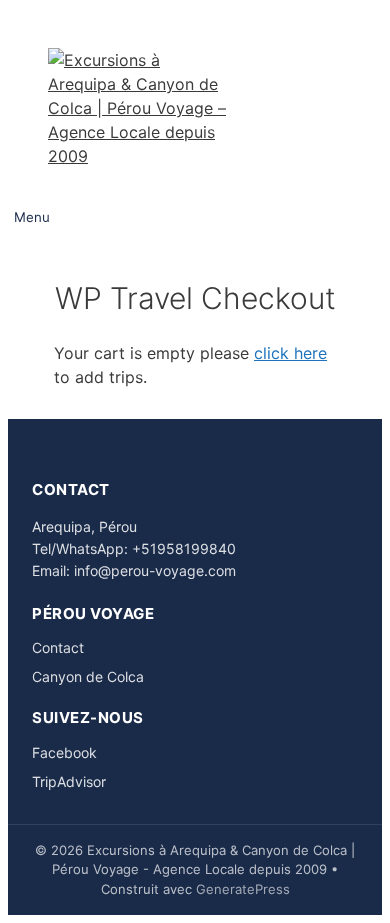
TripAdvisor (69, 781)
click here (290, 353)
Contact (58, 647)
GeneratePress (243, 889)
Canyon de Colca (88, 676)
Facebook (64, 752)
